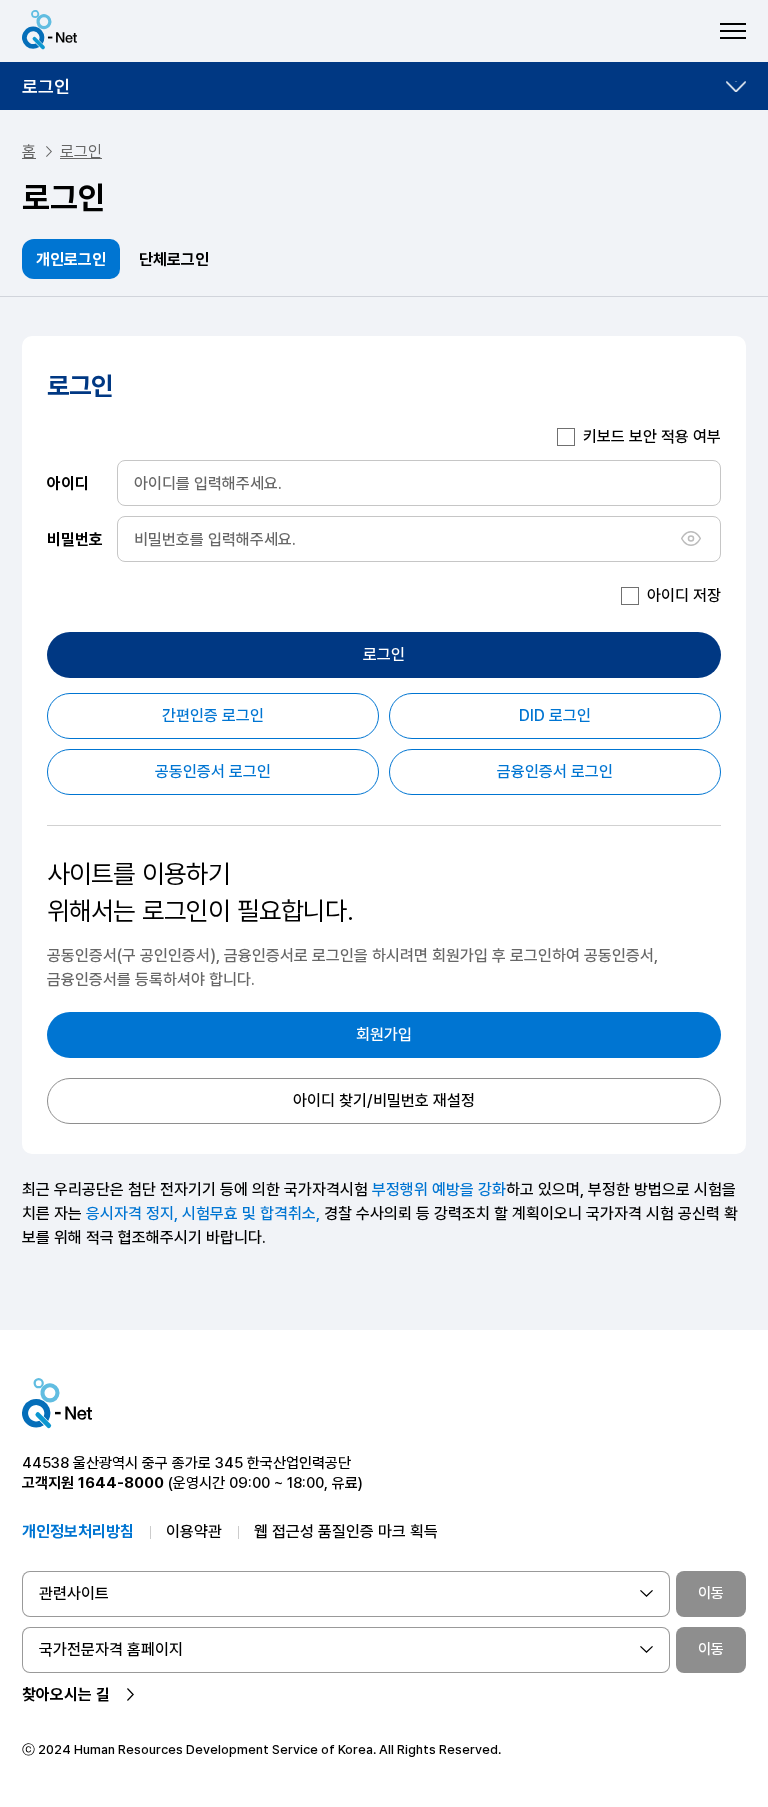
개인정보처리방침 (78, 1531)
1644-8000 (121, 1483)
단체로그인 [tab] (174, 259)
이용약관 (194, 1531)
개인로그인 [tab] (71, 259)
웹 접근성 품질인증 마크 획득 (346, 1531)
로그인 (46, 86)
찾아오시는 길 (66, 1694)
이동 (711, 1593)
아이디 (68, 482)
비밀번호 (75, 538)
